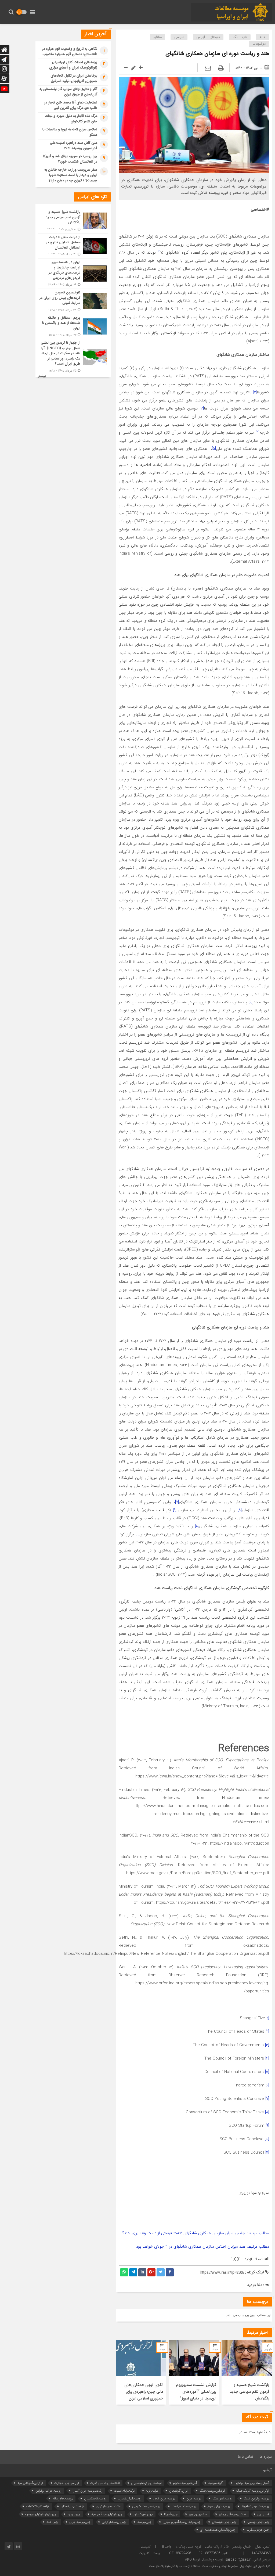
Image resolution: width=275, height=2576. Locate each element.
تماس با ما (246, 2457)
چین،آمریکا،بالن (143, 2514)
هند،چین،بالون (198, 2514)
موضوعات (259, 44)
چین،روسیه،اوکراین (114, 2522)
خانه (263, 37)
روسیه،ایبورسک (222, 2498)
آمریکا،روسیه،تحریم (185, 2483)
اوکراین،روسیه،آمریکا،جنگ (253, 2491)
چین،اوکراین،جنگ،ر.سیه (107, 2514)
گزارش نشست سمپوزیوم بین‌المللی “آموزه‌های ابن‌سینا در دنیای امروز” (196, 2392)
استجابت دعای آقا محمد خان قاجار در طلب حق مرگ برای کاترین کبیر (71, 105)
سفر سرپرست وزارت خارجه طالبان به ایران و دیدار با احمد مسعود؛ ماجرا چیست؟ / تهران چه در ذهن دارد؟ (71, 175)
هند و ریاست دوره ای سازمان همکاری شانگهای (217, 54)
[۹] (175, 1510)
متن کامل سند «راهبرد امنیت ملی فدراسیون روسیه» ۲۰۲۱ (74, 146)
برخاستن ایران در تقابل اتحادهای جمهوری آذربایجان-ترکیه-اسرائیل (74, 78)
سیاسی (179, 37)
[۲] (255, 392)
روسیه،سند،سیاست (184, 2506)
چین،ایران (74, 2514)
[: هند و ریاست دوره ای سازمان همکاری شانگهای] (208, 69)
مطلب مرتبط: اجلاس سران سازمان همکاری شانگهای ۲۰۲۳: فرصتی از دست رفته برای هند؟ (196, 2233)
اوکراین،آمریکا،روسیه (30, 2483)
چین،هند (52, 2522)
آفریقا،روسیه (216, 2483)
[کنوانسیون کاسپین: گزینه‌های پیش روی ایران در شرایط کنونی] (73, 301)
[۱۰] (197, 1526)
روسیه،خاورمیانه (63, 2498)
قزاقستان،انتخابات (38, 2506)
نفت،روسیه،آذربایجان (232, 2514)
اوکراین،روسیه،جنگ (212, 2491)
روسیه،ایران (194, 2498)
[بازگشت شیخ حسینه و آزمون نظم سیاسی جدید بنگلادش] (73, 221)
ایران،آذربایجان (179, 2491)
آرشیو (267, 2470)
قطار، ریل (263, 2514)
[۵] (214, 449)
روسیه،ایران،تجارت (130, 2498)
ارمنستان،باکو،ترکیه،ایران (146, 2483)
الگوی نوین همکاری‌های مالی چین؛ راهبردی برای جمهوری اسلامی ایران (144, 2392)
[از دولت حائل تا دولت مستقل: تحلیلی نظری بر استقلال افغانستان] (73, 246)
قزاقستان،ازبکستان (73, 2506)
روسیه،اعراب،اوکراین (48, 2491)
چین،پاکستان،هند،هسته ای (218, 2530)
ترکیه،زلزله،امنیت (124, 2491)
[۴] (258, 433)
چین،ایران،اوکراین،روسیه (41, 2514)
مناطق (158, 37)
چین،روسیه (144, 2522)
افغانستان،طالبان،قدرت (105, 2483)
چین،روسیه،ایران (80, 2522)
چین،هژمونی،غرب (258, 2530)
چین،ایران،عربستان (224, 2522)
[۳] (202, 408)
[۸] (240, 1510)
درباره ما (266, 2457)
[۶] (250, 1002)
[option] (247, 2372)
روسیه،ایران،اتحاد (164, 2498)
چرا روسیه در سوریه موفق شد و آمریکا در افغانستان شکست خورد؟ (70, 159)
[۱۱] (137, 1534)
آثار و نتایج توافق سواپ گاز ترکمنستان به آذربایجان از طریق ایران (68, 92)
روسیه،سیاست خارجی (146, 2506)
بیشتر (42, 376)
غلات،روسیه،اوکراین (108, 2506)
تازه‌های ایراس (208, 37)
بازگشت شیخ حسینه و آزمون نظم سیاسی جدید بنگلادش (249, 2392)
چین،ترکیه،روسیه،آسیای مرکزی (182, 2522)
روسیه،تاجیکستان (95, 2498)
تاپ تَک (240, 37)
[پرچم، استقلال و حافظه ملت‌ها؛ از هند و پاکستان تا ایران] (73, 327)
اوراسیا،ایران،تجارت (67, 2483)
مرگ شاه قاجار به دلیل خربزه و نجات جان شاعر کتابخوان (71, 119)
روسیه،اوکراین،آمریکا (256, 2498)
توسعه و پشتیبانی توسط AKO (204, 2560)
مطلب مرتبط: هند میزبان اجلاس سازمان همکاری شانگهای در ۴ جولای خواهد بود (203, 2247)
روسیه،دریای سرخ (219, 2506)
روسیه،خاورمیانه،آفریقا (255, 2506)
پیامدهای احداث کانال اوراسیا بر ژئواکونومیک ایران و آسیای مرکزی (73, 65)
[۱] (159, 253)
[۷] (177, 1502)
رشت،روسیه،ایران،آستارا (88, 2491)
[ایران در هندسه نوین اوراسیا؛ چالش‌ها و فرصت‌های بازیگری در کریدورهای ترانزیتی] (73, 274)
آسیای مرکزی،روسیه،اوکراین (252, 2483)
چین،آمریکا (171, 2514)
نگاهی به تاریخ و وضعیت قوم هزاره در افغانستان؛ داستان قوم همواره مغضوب (70, 52)
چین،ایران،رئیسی (258, 2522)
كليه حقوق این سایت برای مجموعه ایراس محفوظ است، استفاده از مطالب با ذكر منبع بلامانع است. (209, 2566)
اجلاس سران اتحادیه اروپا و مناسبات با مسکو (70, 132)
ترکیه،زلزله (152, 2491)
